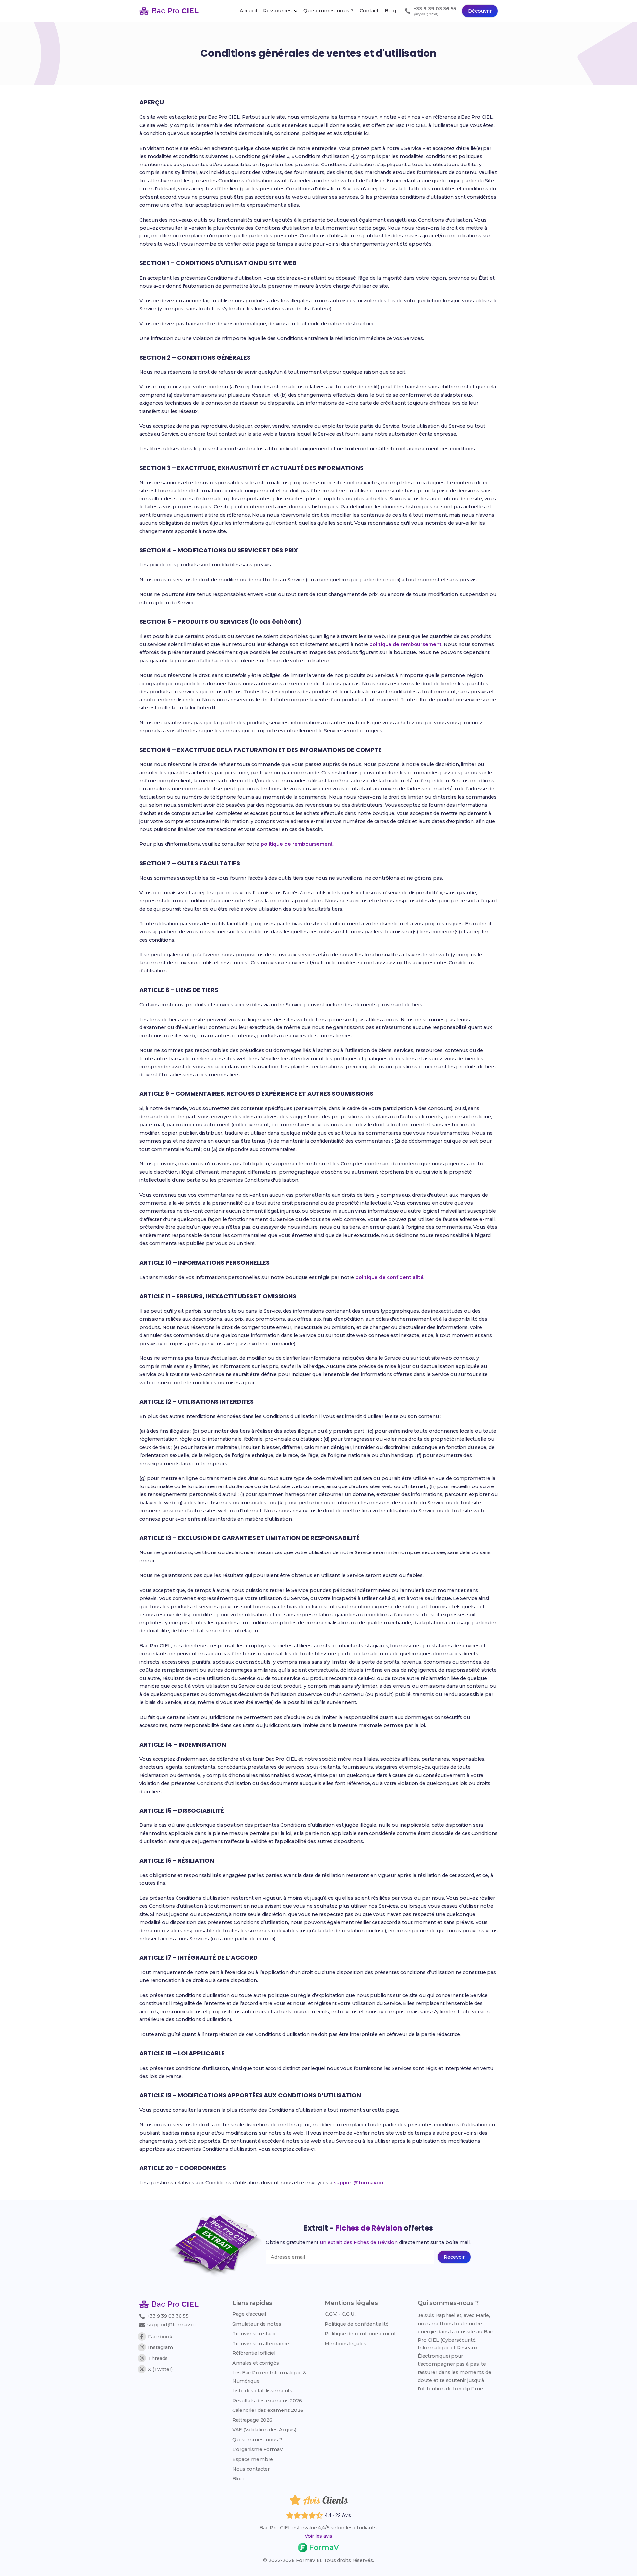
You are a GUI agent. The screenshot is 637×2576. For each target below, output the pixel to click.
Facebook (160, 2337)
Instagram (160, 2347)
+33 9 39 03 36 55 (167, 2316)
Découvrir (480, 11)
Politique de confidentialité (356, 2324)
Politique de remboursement (360, 2334)
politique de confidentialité (389, 1277)
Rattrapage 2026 (252, 2420)
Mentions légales (345, 2344)
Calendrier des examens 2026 (268, 2410)
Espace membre (253, 2459)
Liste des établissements (262, 2391)
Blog (238, 2479)
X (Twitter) (160, 2369)
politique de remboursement (405, 644)
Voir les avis (318, 2536)
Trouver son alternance (261, 2344)
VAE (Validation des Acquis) (264, 2430)
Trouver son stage (254, 2334)
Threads (158, 2358)
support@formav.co (358, 2183)
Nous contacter (251, 2469)
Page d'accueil (249, 2314)
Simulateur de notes (257, 2324)
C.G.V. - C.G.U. (340, 2314)
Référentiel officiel (254, 2353)
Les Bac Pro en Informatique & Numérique (269, 2377)
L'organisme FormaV (258, 2449)
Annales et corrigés (256, 2363)
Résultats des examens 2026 (267, 2401)
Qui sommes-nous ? (257, 2440)
